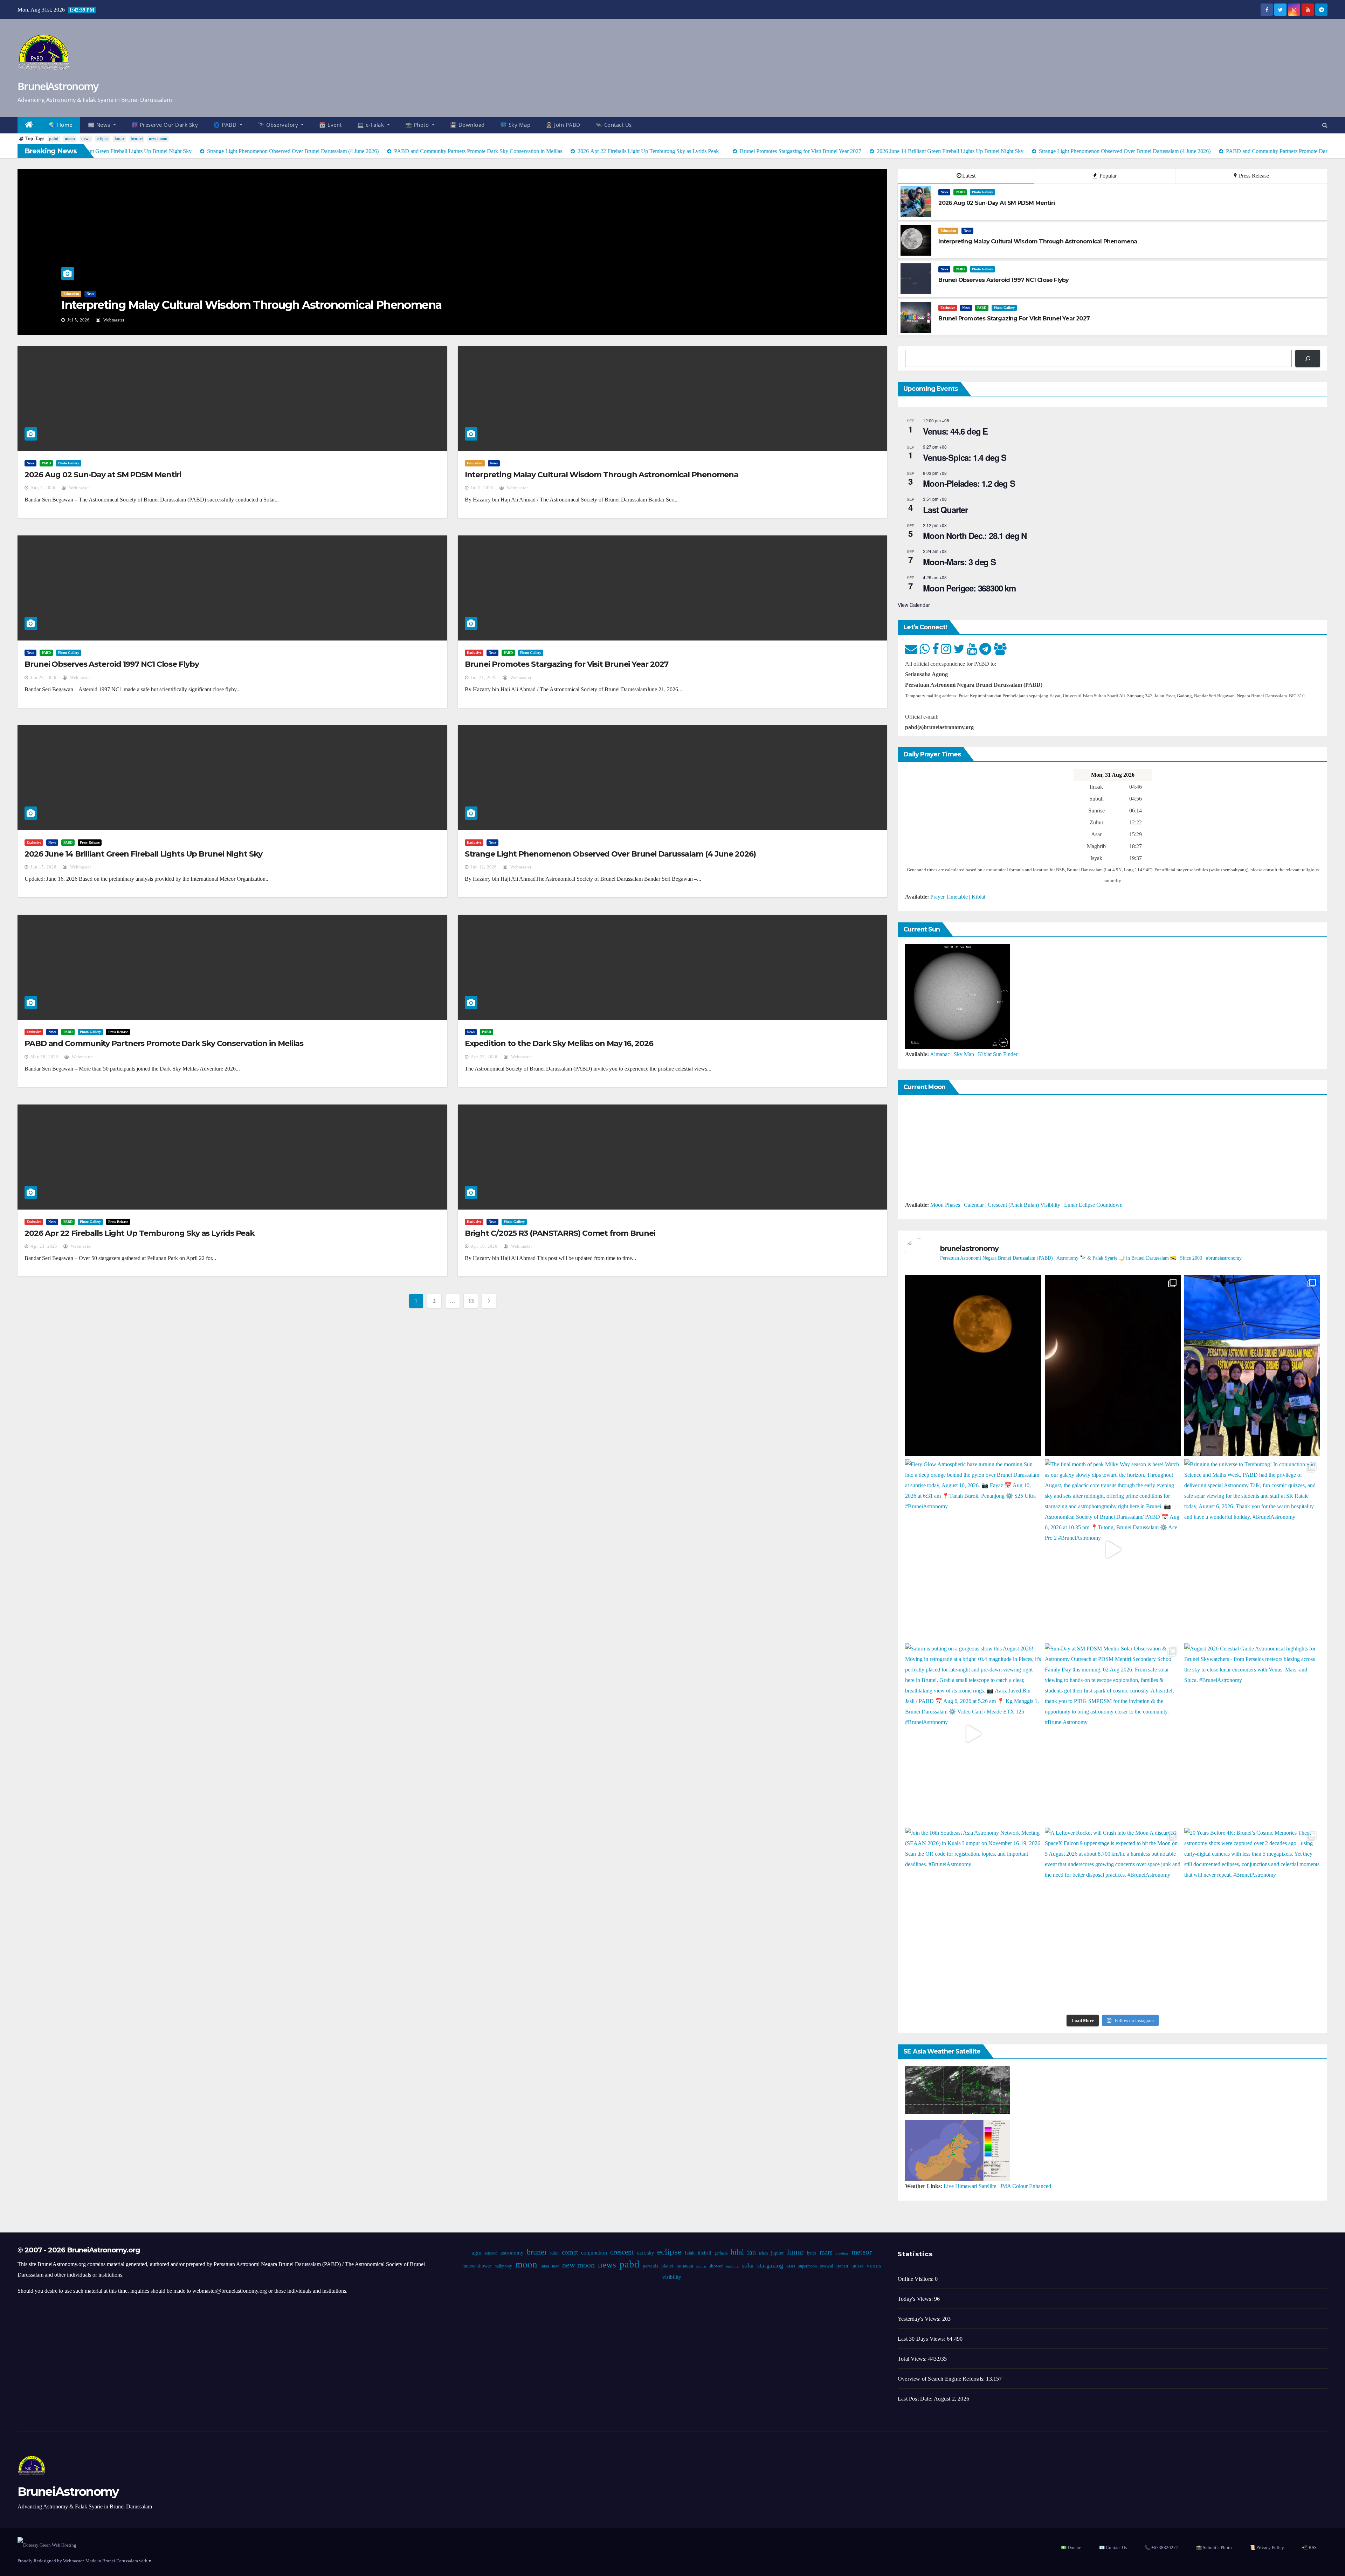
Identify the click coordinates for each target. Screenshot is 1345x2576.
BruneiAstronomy (58, 86)
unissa (857, 2266)
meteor (861, 2252)
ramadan (684, 2266)
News (90, 294)
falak (689, 2253)
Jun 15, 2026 (43, 867)
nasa (544, 2266)
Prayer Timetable (949, 897)
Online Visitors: (916, 2279)
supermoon (807, 2266)
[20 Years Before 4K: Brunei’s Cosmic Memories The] (1252, 1918)
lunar (119, 139)
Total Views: (913, 2359)
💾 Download (467, 125)
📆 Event (330, 125)
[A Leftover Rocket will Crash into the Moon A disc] (1113, 1918)
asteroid (491, 2253)
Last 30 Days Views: (922, 2339)
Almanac (940, 1054)
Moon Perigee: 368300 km (969, 588)
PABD (960, 192)
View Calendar (914, 605)
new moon (158, 139)
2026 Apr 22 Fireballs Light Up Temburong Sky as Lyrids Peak (140, 1233)
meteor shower (477, 2266)
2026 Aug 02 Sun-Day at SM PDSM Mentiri (103, 475)
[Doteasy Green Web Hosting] (47, 2545)
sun (790, 2265)
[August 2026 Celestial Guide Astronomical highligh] (1252, 1734)
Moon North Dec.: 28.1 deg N (975, 535)
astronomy (512, 2253)
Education (71, 294)
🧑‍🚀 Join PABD (563, 125)
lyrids (811, 2253)
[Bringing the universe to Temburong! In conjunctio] (1252, 1550)
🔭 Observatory (279, 125)
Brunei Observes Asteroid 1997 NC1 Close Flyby (112, 664)
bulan (554, 2253)
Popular (1107, 176)
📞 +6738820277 (1161, 2547)
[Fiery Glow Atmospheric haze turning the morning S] (973, 1550)
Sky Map (964, 1054)
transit (842, 2266)
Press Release (1253, 176)
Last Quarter (945, 510)
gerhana (721, 2253)
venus (874, 2266)
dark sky (645, 2253)
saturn (701, 2266)
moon (70, 139)
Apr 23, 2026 (44, 1246)
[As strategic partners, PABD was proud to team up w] (1252, 1365)
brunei (137, 139)
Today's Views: (916, 2299)
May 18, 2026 (44, 1057)
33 (471, 1301)
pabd (54, 139)
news (86, 139)
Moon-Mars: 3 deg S (959, 562)
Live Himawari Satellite (970, 2186)
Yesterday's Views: (920, 2319)
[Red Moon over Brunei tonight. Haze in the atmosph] (973, 1365)
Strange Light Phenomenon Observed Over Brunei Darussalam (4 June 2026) (610, 854)
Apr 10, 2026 (484, 1246)
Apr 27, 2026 (484, 1057)
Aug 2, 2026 (43, 488)
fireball (704, 2253)
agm (476, 2253)
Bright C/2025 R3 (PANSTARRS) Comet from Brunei (560, 1233)
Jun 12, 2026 (484, 867)
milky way (503, 2266)
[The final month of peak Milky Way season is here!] (1113, 1550)
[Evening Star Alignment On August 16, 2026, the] (1113, 1365)
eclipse (102, 139)
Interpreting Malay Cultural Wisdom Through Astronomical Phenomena (251, 305)
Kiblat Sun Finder (998, 1054)
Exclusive (948, 308)
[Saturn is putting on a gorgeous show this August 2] (973, 1734)
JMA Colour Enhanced (1026, 2186)
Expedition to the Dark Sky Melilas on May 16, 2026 (559, 1043)
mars (826, 2252)
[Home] (29, 125)
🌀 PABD (226, 125)
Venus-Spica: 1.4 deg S (965, 457)
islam (763, 2253)
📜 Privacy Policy (1267, 2547)
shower (716, 2266)
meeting (842, 2253)
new (555, 2266)
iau (751, 2252)
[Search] (1308, 358)
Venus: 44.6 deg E (955, 431)
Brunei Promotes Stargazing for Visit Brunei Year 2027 (567, 664)
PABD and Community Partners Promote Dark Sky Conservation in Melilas (164, 1043)
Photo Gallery (982, 192)
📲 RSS (1309, 2547)
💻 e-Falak (371, 125)
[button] (1325, 125)
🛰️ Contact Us (614, 125)
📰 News (100, 125)
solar (748, 2265)
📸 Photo (418, 125)
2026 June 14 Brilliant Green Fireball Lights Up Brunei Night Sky (143, 854)
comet (570, 2252)
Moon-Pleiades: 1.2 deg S (969, 483)
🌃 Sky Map (515, 125)
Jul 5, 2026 (78, 320)
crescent (622, 2252)
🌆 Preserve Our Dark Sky (165, 125)
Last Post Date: (916, 2399)
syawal (826, 2266)
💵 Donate (1071, 2547)
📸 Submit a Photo (1214, 2547)
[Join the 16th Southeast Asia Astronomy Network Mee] (973, 1918)
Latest (969, 176)
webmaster (113, 320)
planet (667, 2266)
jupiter (777, 2253)
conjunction (594, 2253)
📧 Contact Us (1113, 2547)
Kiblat (978, 897)
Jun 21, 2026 (484, 678)
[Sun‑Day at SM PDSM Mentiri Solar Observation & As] (1113, 1734)
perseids (650, 2266)
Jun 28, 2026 (43, 678)
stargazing (770, 2265)
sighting (732, 2266)
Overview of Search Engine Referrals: (942, 2379)
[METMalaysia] (958, 2150)
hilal (737, 2252)
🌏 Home (61, 125)
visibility (671, 2277)
